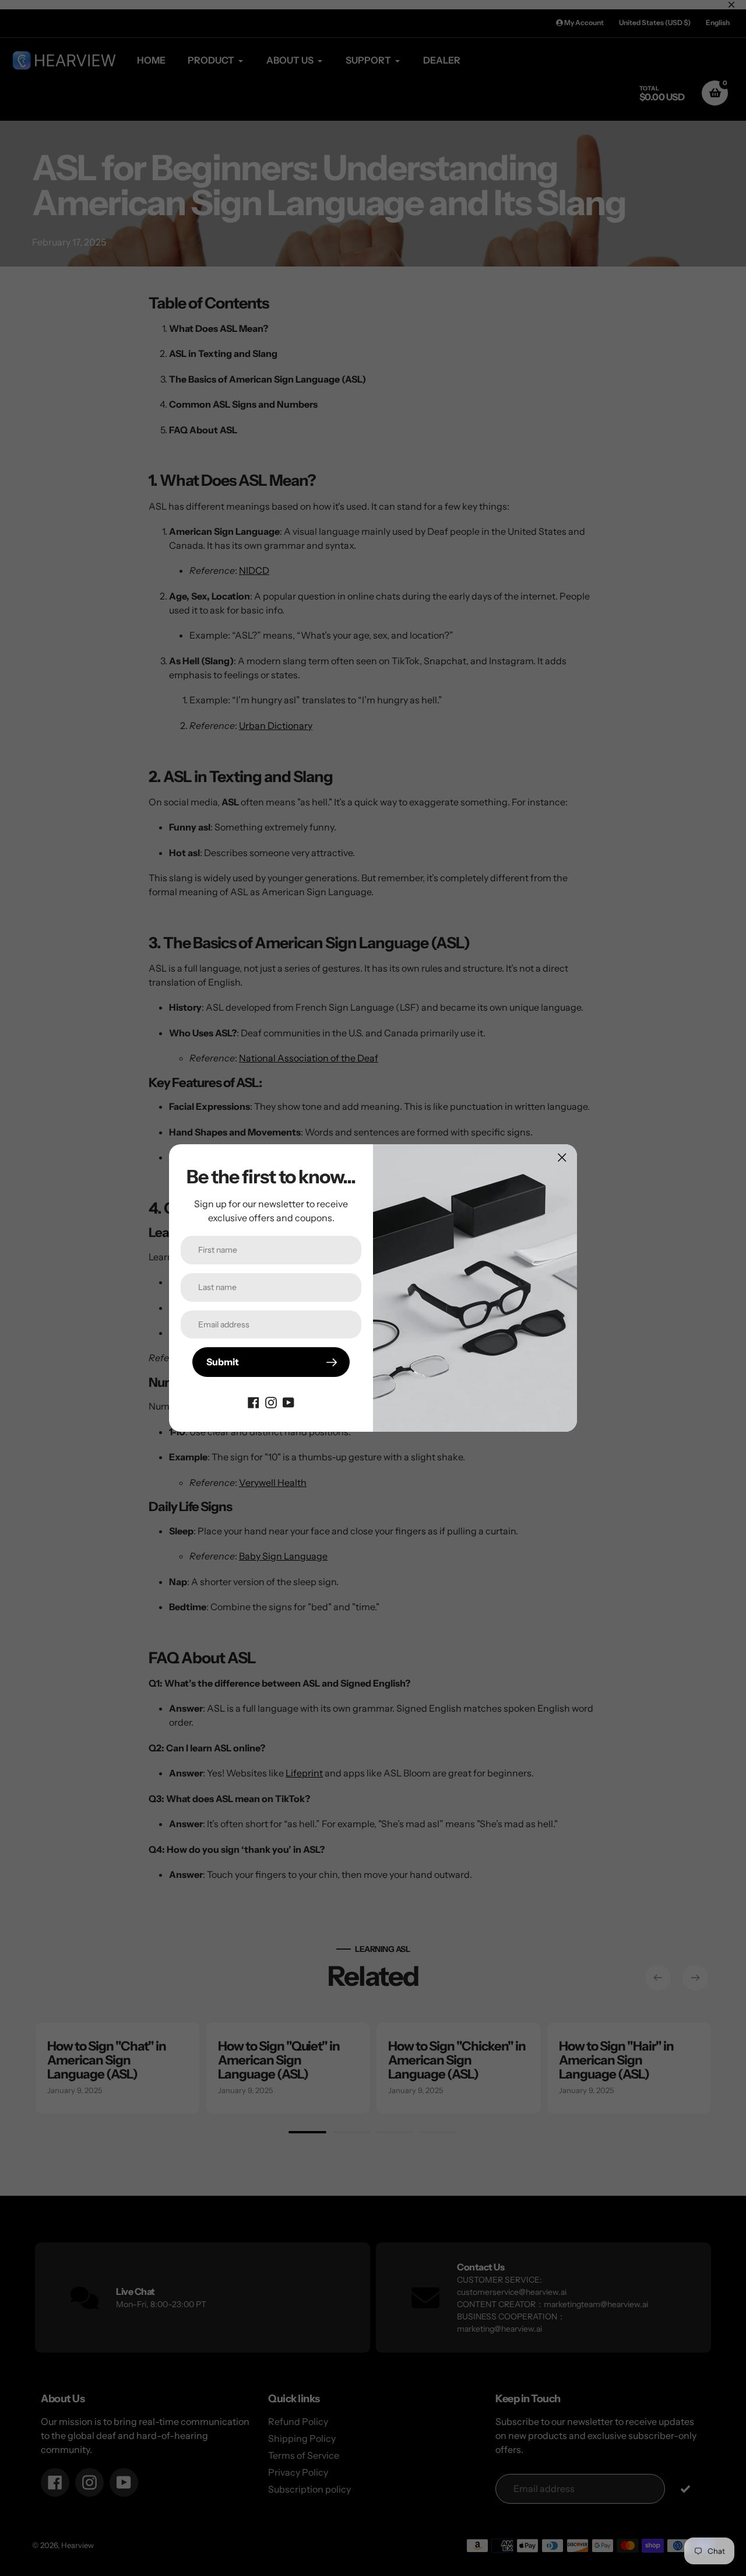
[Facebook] (254, 1401)
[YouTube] (288, 1401)
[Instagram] (271, 1401)
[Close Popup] (562, 1157)
